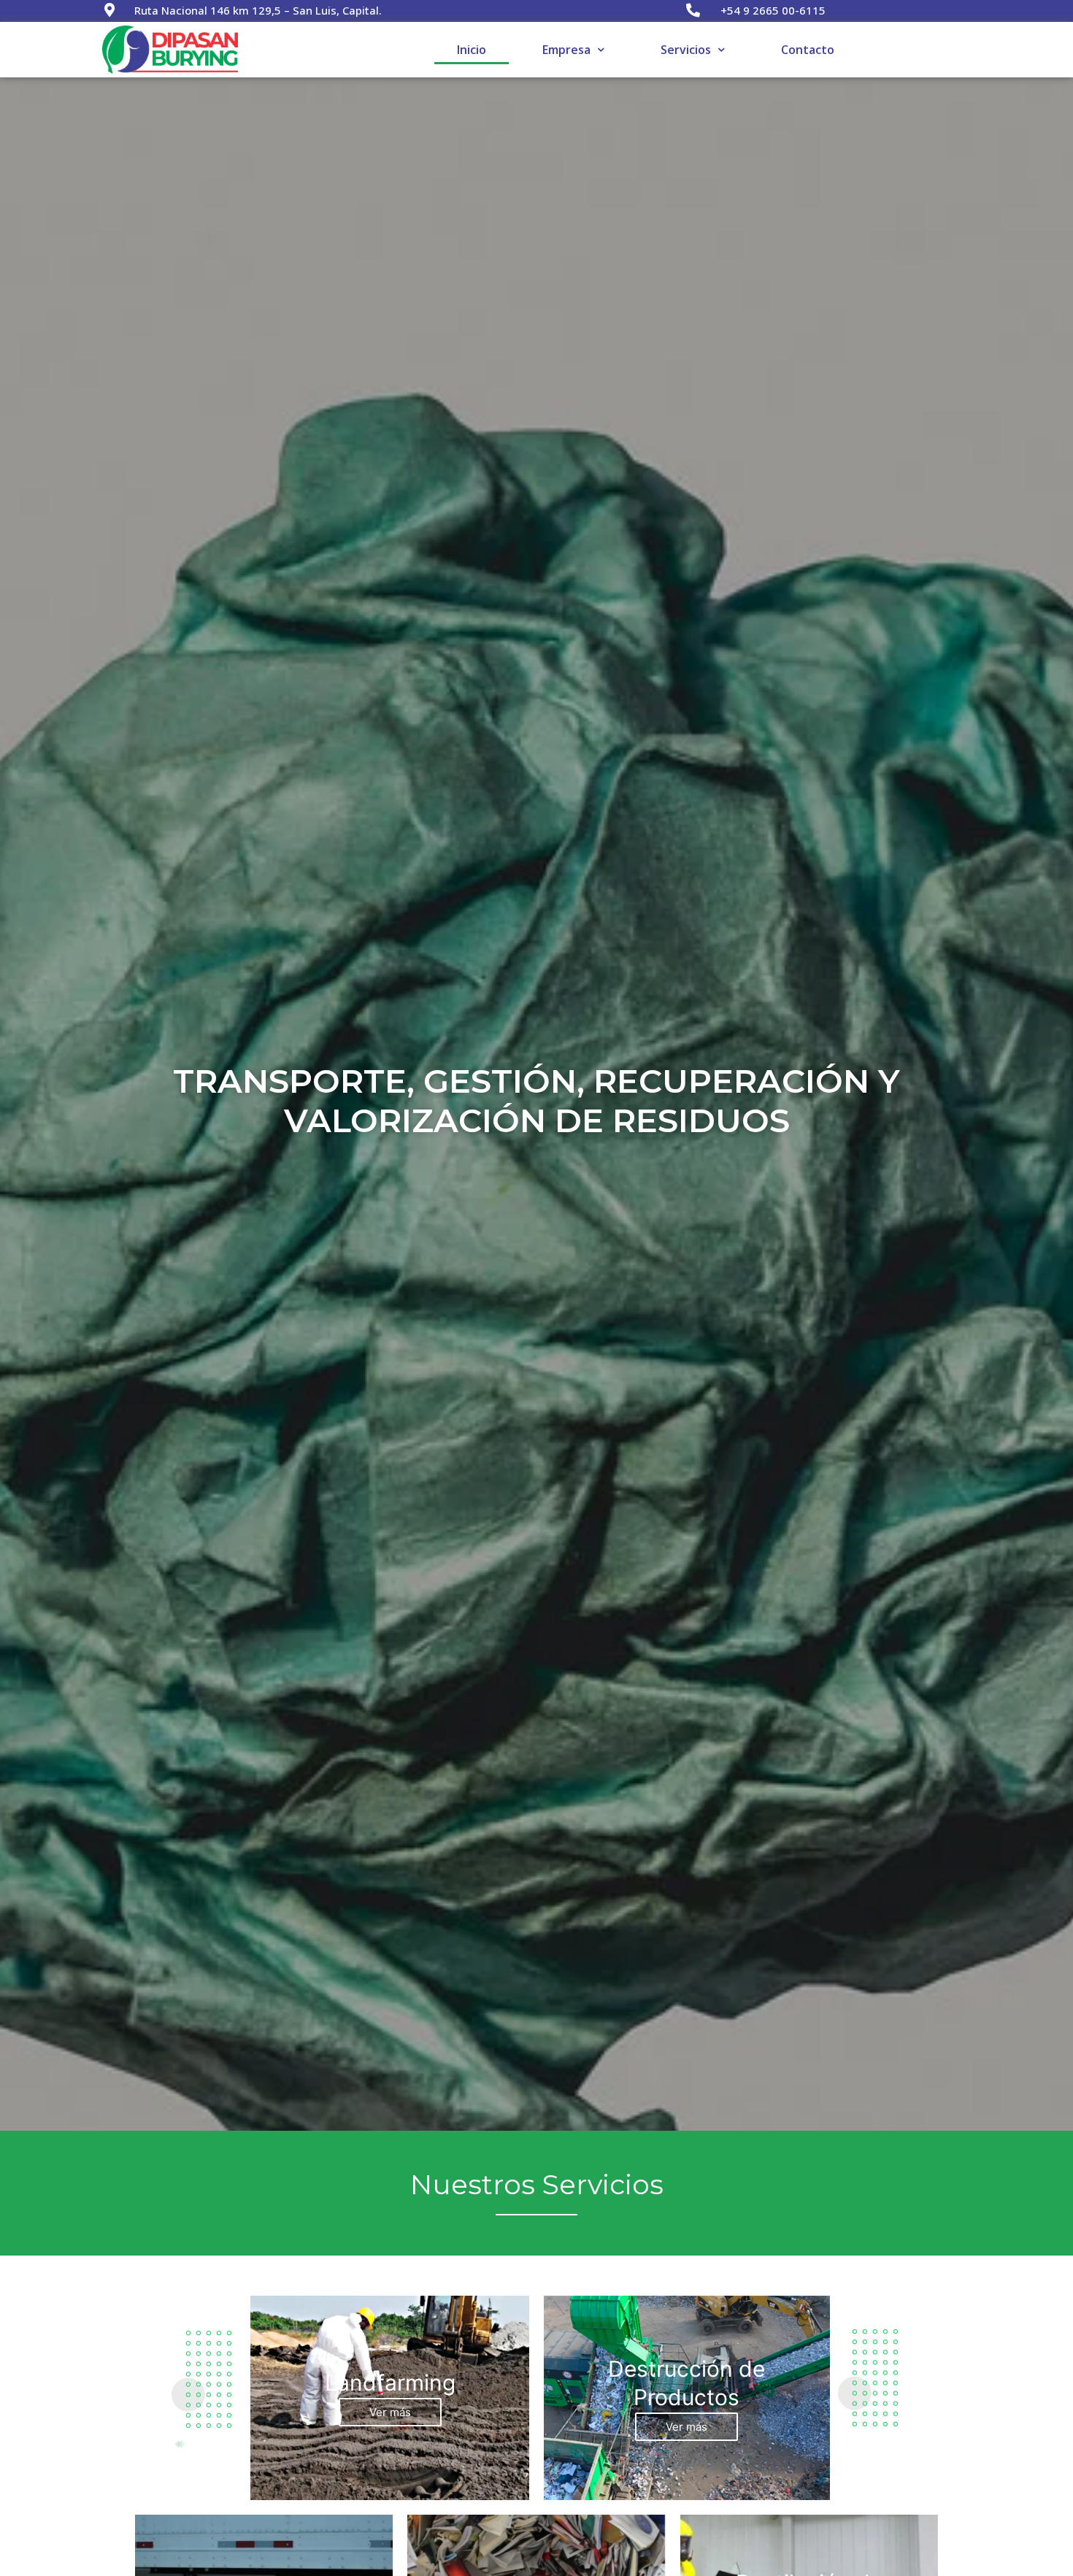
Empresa (566, 50)
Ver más (390, 2412)
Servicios (686, 50)
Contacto (808, 50)
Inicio (472, 50)
